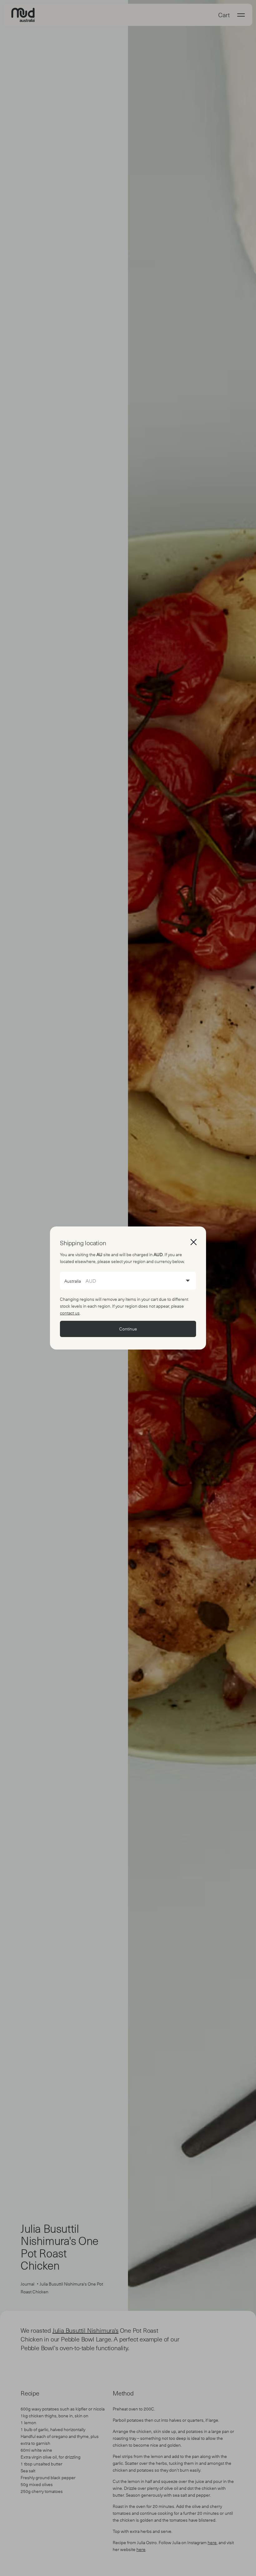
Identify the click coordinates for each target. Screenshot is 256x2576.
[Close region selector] (194, 1242)
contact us (70, 1313)
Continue (128, 1329)
